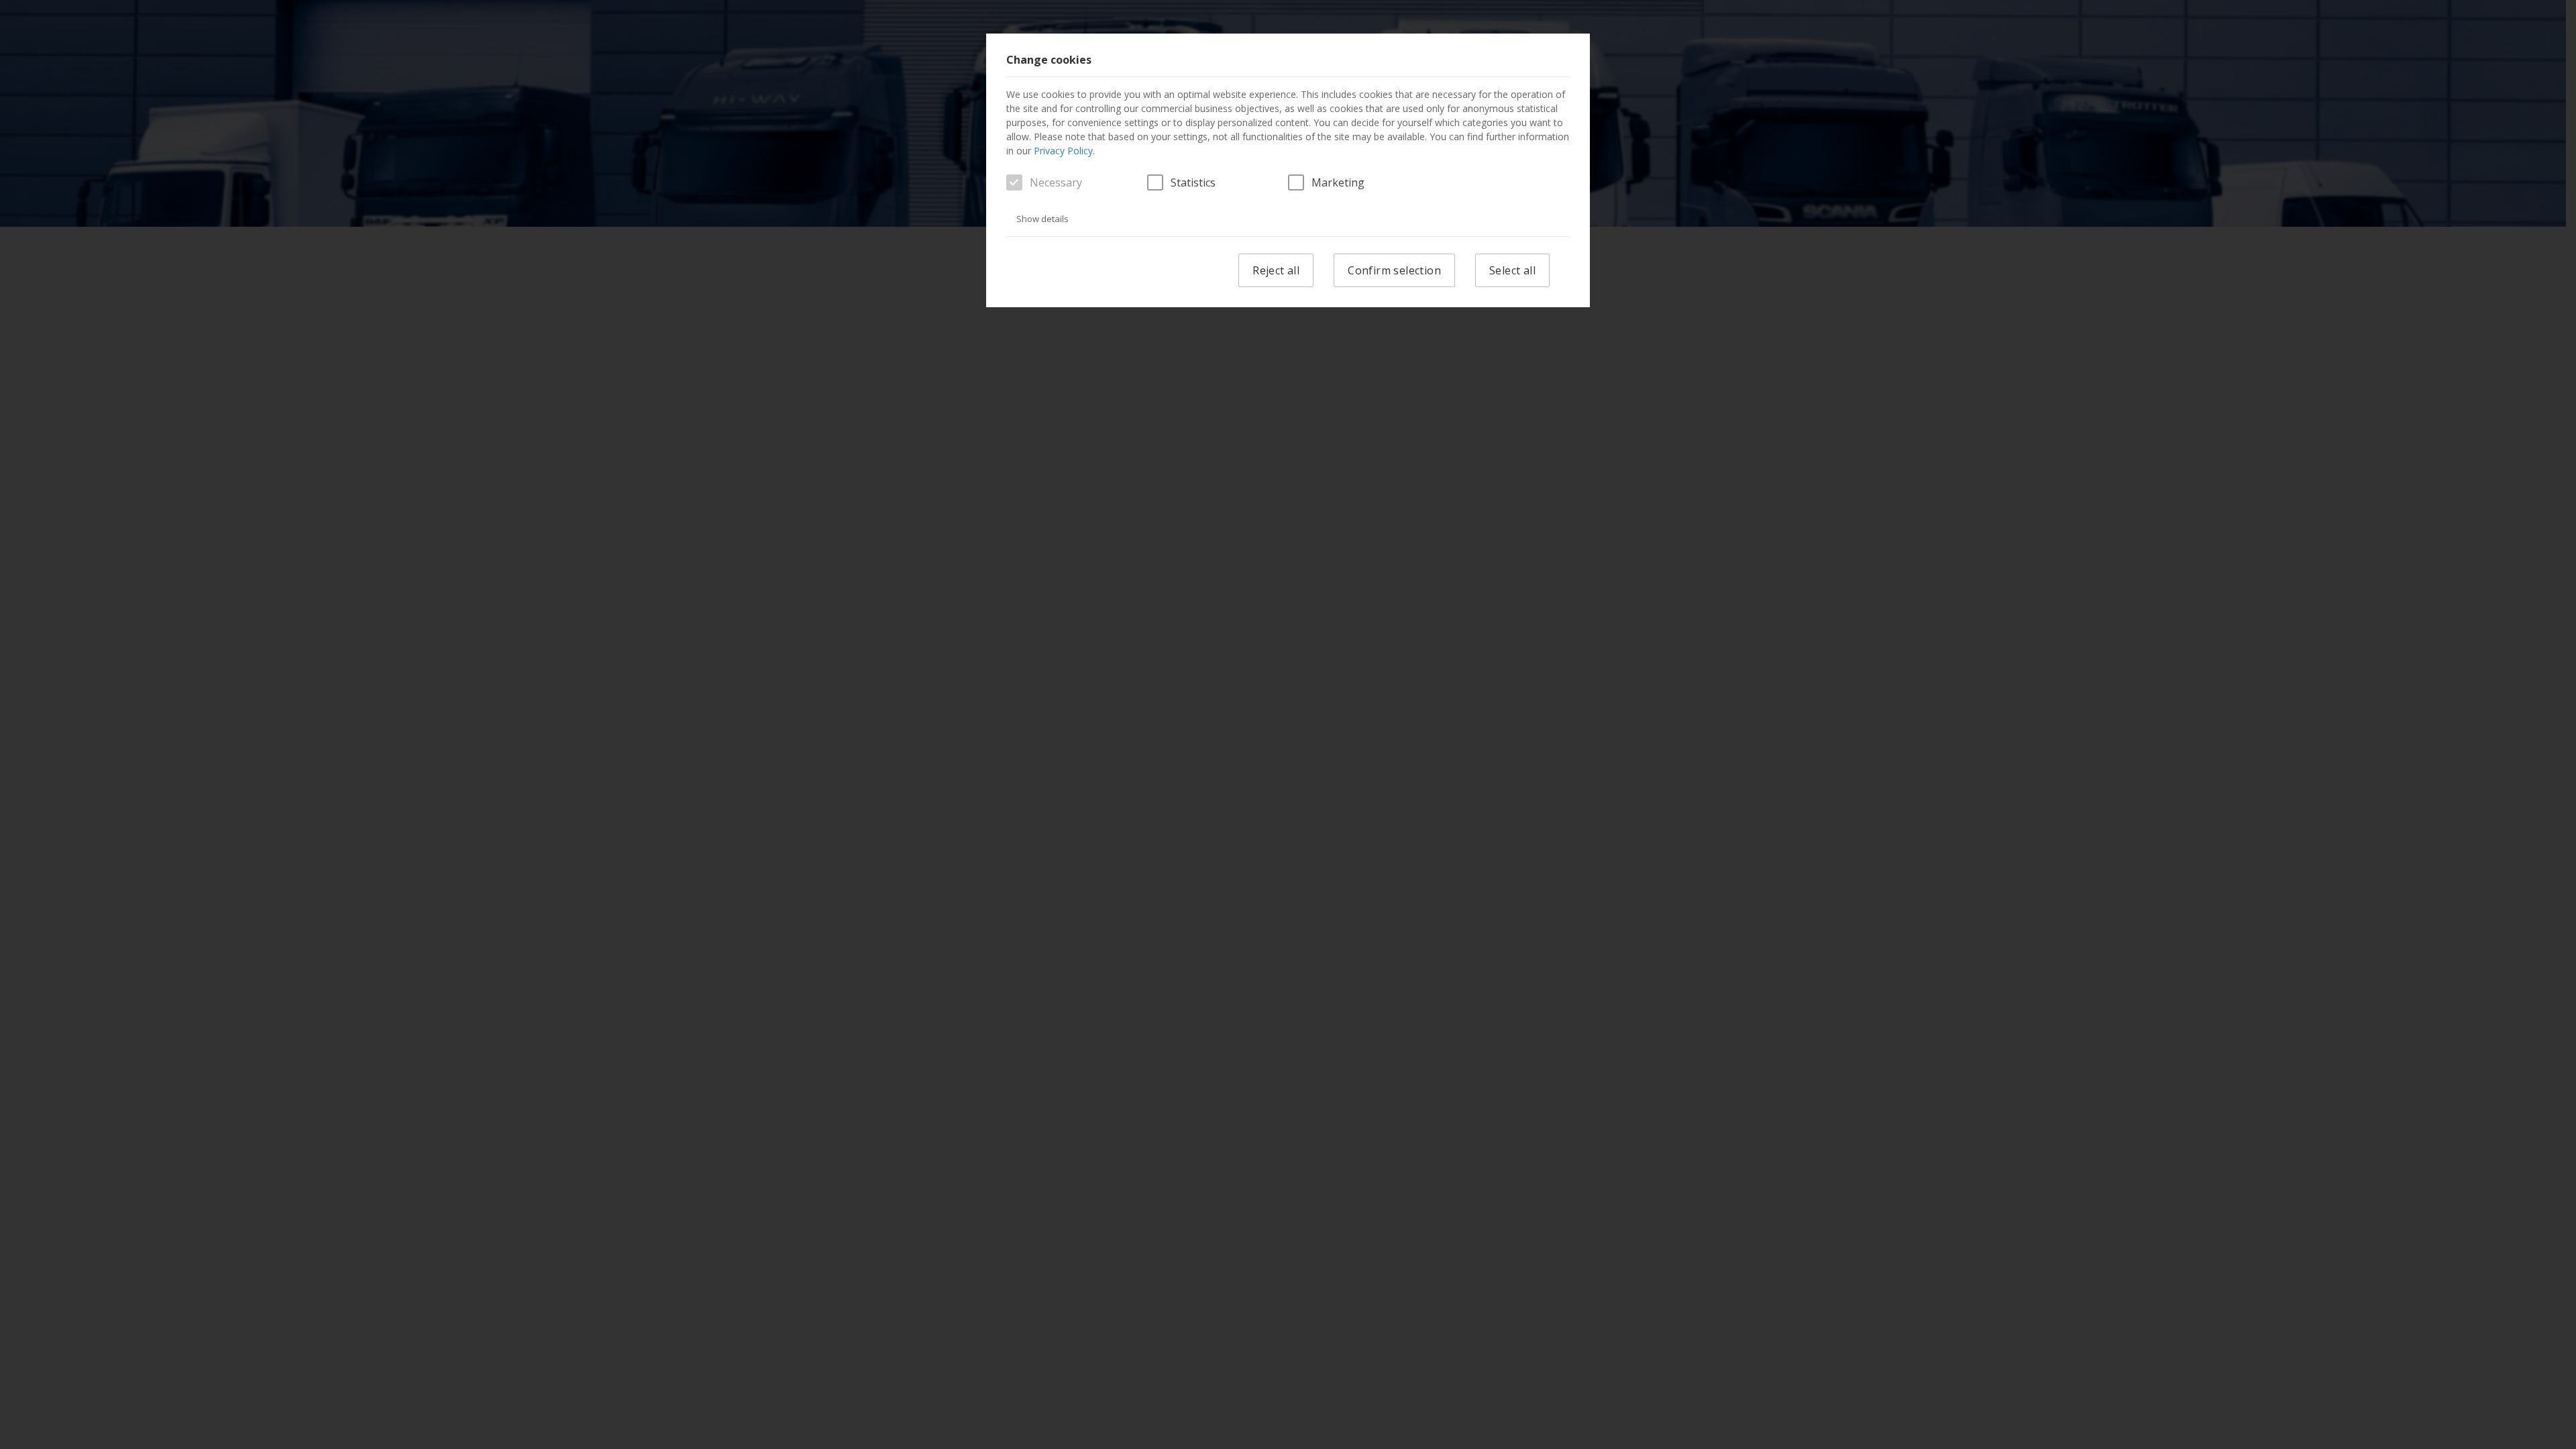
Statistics (1193, 182)
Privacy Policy (1063, 151)
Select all (1512, 270)
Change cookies (1049, 60)
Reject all (1276, 270)
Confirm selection (1394, 270)
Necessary (1056, 182)
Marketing (1338, 182)
